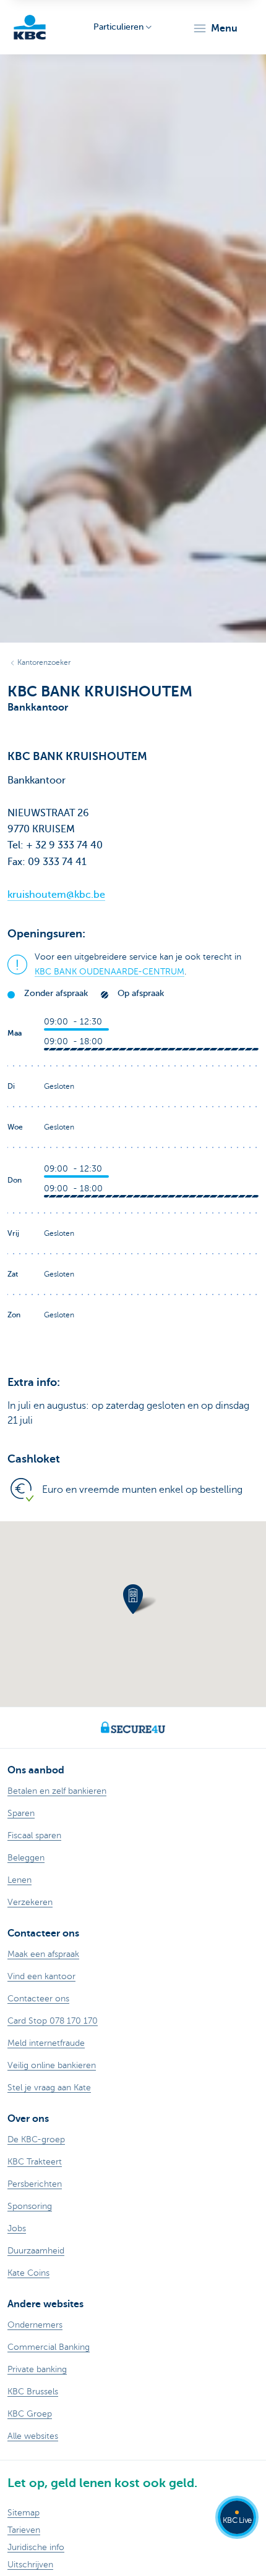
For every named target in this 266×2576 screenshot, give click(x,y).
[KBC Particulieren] (30, 27)
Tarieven (24, 2530)
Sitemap (24, 2513)
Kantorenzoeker (44, 662)
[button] (215, 28)
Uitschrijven (30, 2565)
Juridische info (36, 2547)
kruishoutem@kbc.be (56, 895)
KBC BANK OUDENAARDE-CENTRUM (109, 972)
